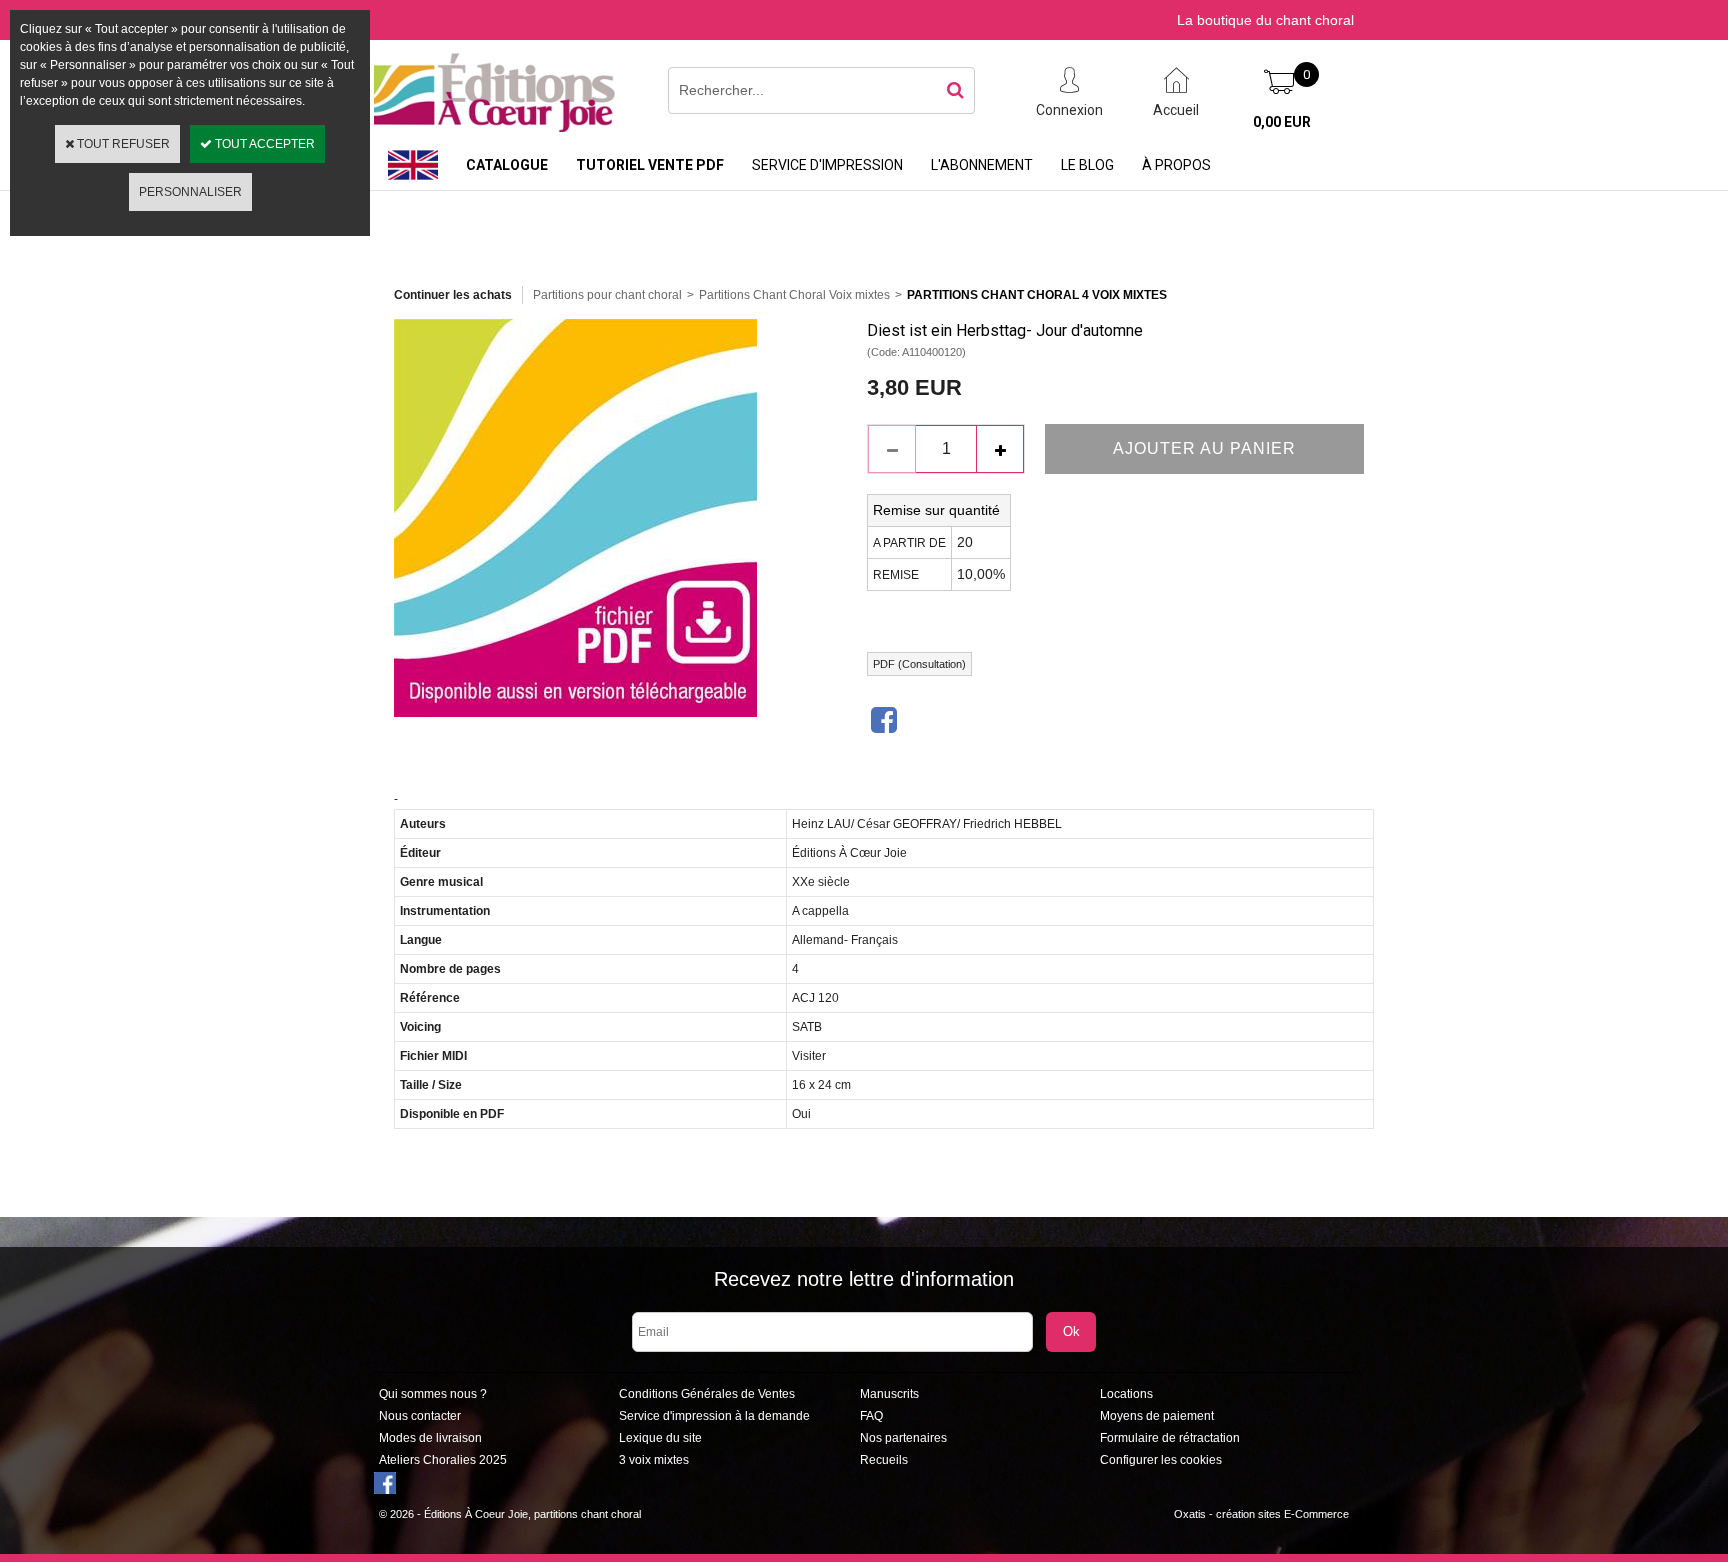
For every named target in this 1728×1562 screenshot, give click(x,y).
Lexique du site (660, 1438)
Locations (1126, 1394)
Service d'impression (827, 165)
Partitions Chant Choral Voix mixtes (794, 295)
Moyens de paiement (1157, 1416)
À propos (1176, 165)
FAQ (871, 1416)
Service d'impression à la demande (714, 1416)
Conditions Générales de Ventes (707, 1394)
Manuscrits (889, 1394)
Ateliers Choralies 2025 (443, 1460)
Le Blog (1087, 165)
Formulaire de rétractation (1170, 1438)
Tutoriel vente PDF (650, 165)
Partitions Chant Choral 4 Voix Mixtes (1037, 295)
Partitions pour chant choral (607, 295)
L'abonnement (982, 165)
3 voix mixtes (654, 1460)
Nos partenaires (903, 1438)
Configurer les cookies (1161, 1460)
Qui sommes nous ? (433, 1394)
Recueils (884, 1460)
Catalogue (507, 165)
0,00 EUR (1282, 122)
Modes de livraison (430, 1438)
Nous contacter (420, 1416)
